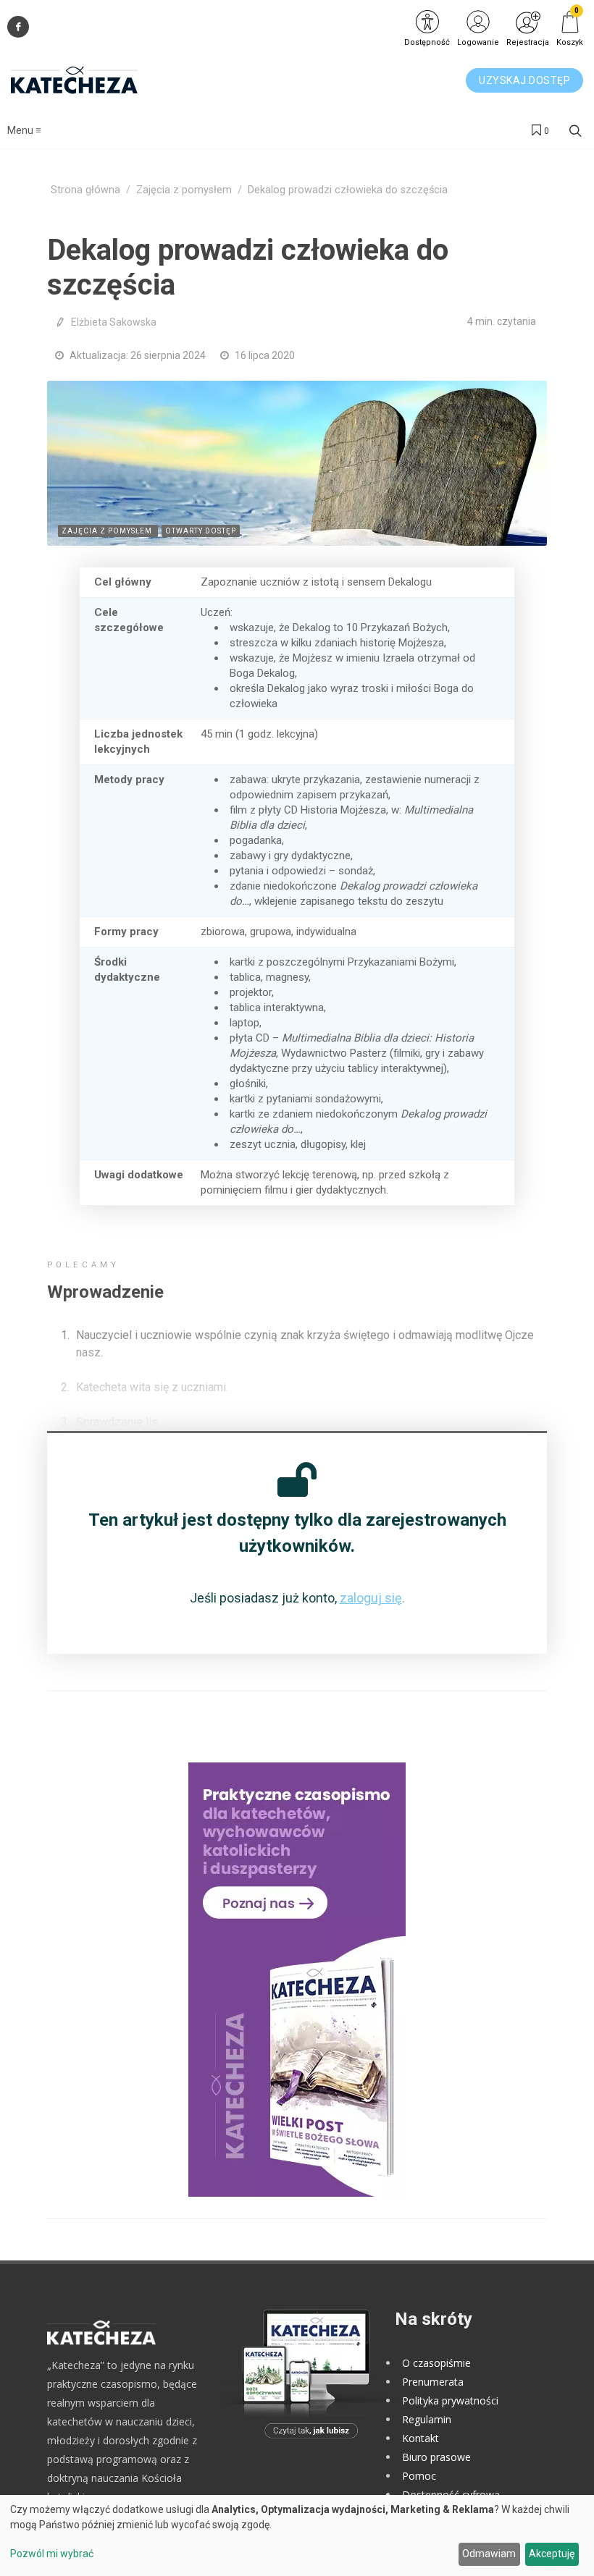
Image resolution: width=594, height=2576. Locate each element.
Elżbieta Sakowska (114, 322)
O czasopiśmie (436, 2363)
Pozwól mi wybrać (52, 2554)
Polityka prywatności (450, 2400)
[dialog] (297, 2535)
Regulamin (427, 2419)
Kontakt (421, 2438)
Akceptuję (552, 2554)
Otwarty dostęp (201, 531)
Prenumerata (433, 2382)
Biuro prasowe (436, 2457)
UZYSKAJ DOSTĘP (524, 80)
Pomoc (419, 2476)
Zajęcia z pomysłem (184, 190)
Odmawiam (489, 2554)
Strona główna (85, 190)
